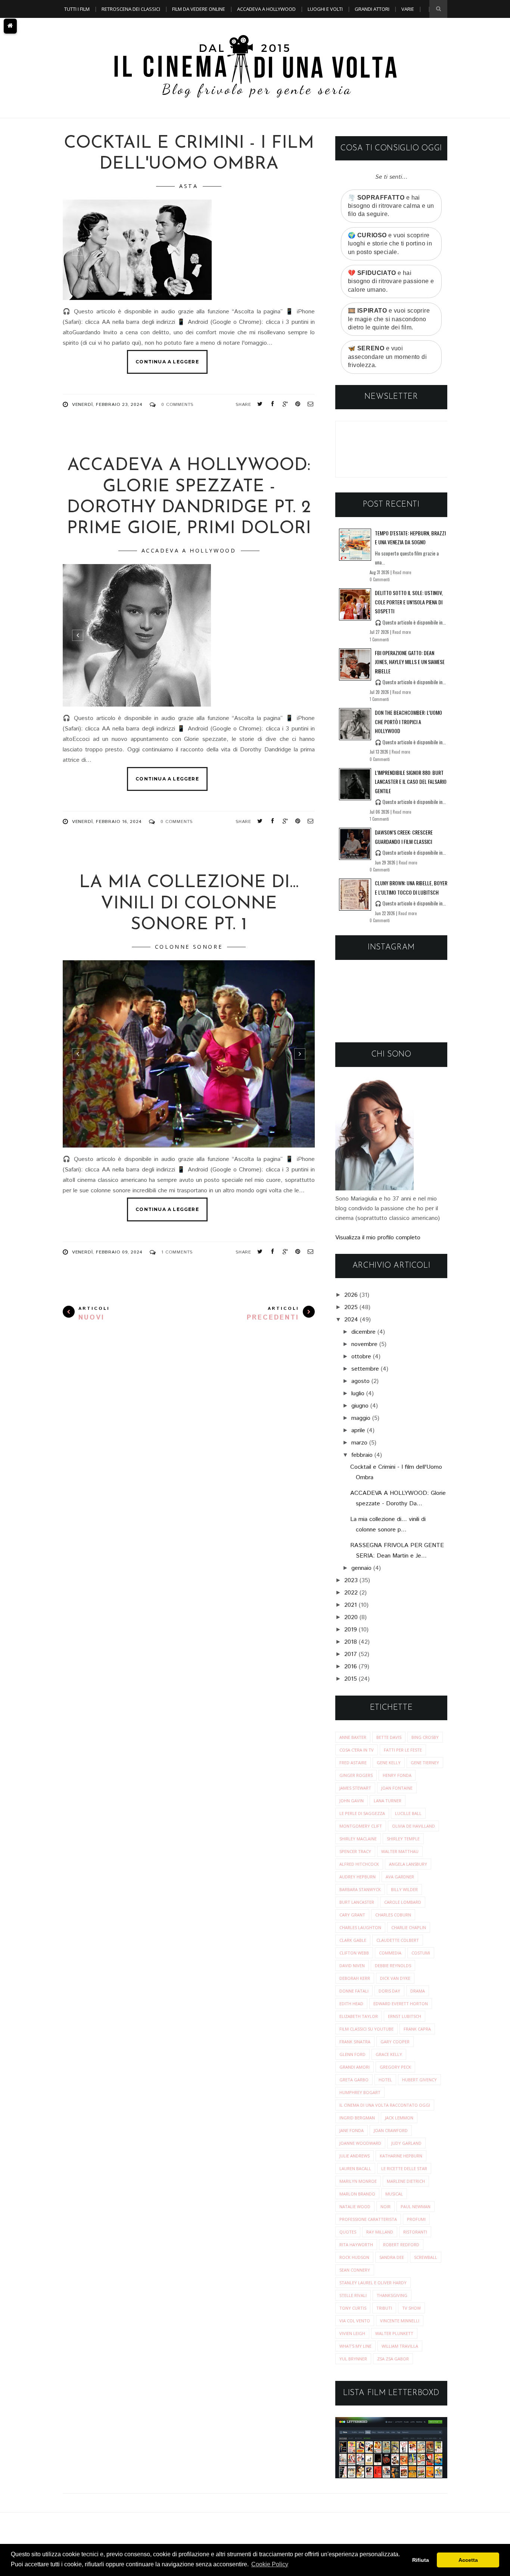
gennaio (361, 1568)
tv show (411, 2308)
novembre (364, 1344)
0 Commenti (380, 579)
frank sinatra (355, 2042)
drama (418, 1991)
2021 (351, 1605)
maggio (361, 1418)
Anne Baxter (353, 1737)
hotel (385, 2080)
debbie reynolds (393, 1965)
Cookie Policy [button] (270, 2564)
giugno (360, 1406)
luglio (358, 1394)
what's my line (355, 2346)
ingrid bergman (357, 2118)
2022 (351, 1593)
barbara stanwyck (360, 1889)
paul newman (416, 2206)
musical (394, 2194)
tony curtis (353, 2308)
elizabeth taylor (359, 2016)
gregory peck (395, 2067)
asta (189, 186)
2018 (351, 1642)
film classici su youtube (366, 2029)
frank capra (417, 2029)
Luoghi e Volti (325, 9)
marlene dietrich (406, 2181)
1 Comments (177, 1252)
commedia (390, 1953)
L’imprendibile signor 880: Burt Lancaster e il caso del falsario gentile (411, 782)
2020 (351, 1617)
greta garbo (354, 2080)
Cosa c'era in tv (357, 1750)
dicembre (363, 1332)
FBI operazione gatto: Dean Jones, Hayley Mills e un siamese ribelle (410, 662)
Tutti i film (77, 9)
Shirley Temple (403, 1839)
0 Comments (177, 405)
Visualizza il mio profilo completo (378, 1238)
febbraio (362, 1455)
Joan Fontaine (397, 1788)
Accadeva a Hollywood (266, 9)
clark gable (353, 1940)
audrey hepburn (357, 1877)
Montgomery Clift (361, 1826)
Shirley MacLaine (358, 1839)
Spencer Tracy (355, 1851)
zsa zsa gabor (393, 2359)
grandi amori (354, 2067)
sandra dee (392, 2257)
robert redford (401, 2245)
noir (385, 2206)
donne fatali (354, 1991)
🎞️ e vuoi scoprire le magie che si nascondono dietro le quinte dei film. (389, 319)
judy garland (406, 2143)
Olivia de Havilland (413, 1826)
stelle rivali (353, 2295)
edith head (351, 2004)
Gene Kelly (389, 1763)
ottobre (361, 1357)
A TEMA (72, 27)
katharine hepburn (401, 2156)
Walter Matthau (400, 1851)
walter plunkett (394, 2333)
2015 (351, 1679)
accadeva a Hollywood (189, 550)
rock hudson (354, 2257)
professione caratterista (368, 2219)
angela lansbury (408, 1864)
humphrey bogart (360, 2092)
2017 (351, 1654)
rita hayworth (356, 2245)
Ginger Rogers (356, 1775)
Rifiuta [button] (421, 2560)
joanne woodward (360, 2143)
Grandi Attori (372, 9)
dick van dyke (395, 1978)
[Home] (10, 26)
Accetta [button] (468, 2560)
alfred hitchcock (359, 1864)
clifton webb (354, 1953)
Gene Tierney (425, 1763)
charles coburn (393, 1915)
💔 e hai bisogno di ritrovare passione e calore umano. (391, 281)
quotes (348, 2232)
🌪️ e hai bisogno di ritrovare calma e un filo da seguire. (391, 206)
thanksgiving (392, 2295)
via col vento (355, 2321)
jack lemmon (399, 2118)
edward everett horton (401, 2004)
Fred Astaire (353, 1763)
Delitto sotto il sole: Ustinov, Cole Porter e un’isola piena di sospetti (409, 602)
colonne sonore (189, 947)
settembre (365, 1369)
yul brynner (353, 2359)
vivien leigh (352, 2333)
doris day (389, 1991)
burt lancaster (357, 1902)
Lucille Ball (408, 1813)
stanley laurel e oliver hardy (373, 2283)
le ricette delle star (404, 2168)
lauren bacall (355, 2168)
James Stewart (355, 1788)
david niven (352, 1965)
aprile (358, 1431)
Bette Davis (389, 1737)
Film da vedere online (199, 9)
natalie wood (355, 2206)
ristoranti (415, 2232)
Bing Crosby (425, 1737)
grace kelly (389, 2054)
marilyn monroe (358, 2181)
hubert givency (419, 2080)
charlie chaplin (409, 1927)
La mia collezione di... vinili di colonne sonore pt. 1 (189, 904)
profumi (416, 2219)
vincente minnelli (400, 2321)
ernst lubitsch (405, 2016)
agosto (360, 1381)
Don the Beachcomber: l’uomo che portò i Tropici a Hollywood (408, 722)
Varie (408, 9)
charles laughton (360, 1927)
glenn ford (352, 2054)
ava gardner (400, 1877)
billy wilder (404, 1889)
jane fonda (352, 2130)
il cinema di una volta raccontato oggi (385, 2105)
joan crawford (391, 2130)
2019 (351, 1630)
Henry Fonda (397, 1775)
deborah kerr (355, 1978)
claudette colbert (398, 1940)
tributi (384, 2308)
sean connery (355, 2270)
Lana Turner (388, 1801)
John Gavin (352, 1801)
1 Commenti (379, 639)
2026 (351, 1295)
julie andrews (354, 2156)
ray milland (380, 2232)
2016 (351, 1667)
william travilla (400, 2346)
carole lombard (403, 1902)
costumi (421, 1953)
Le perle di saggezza (362, 1813)
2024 (351, 1320)
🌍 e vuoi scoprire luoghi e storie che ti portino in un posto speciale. (390, 244)
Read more (402, 572)
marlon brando (357, 2194)
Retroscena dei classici (131, 9)
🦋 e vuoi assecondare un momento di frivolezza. (387, 357)
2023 (351, 1580)
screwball (426, 2257)
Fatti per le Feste (403, 1750)
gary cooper (395, 2042)
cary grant (352, 1915)
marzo (359, 1443)
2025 (351, 1307)
